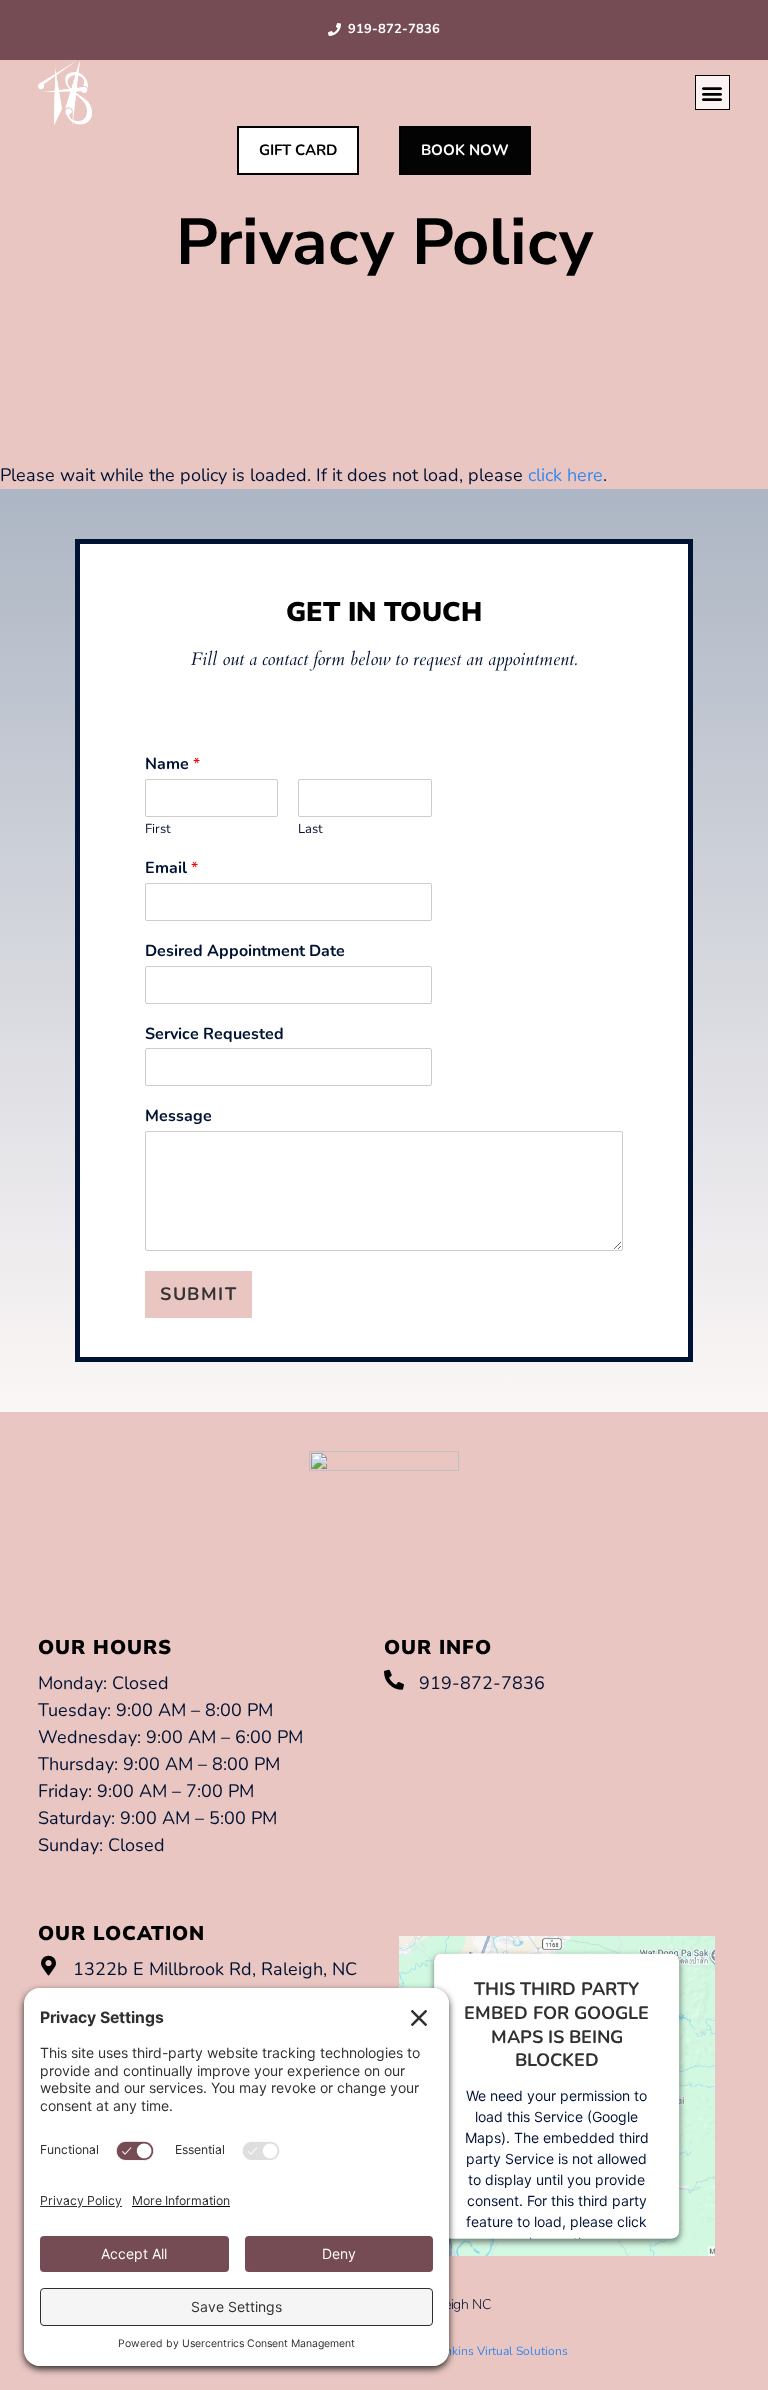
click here (565, 475)
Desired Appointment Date (245, 951)
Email (171, 868)
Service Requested (214, 1034)
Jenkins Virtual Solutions (501, 2351)
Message (178, 1116)
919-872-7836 (394, 29)
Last (310, 829)
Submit (198, 1294)
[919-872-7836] (394, 1680)
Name (172, 764)
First (158, 829)
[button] (712, 92)
